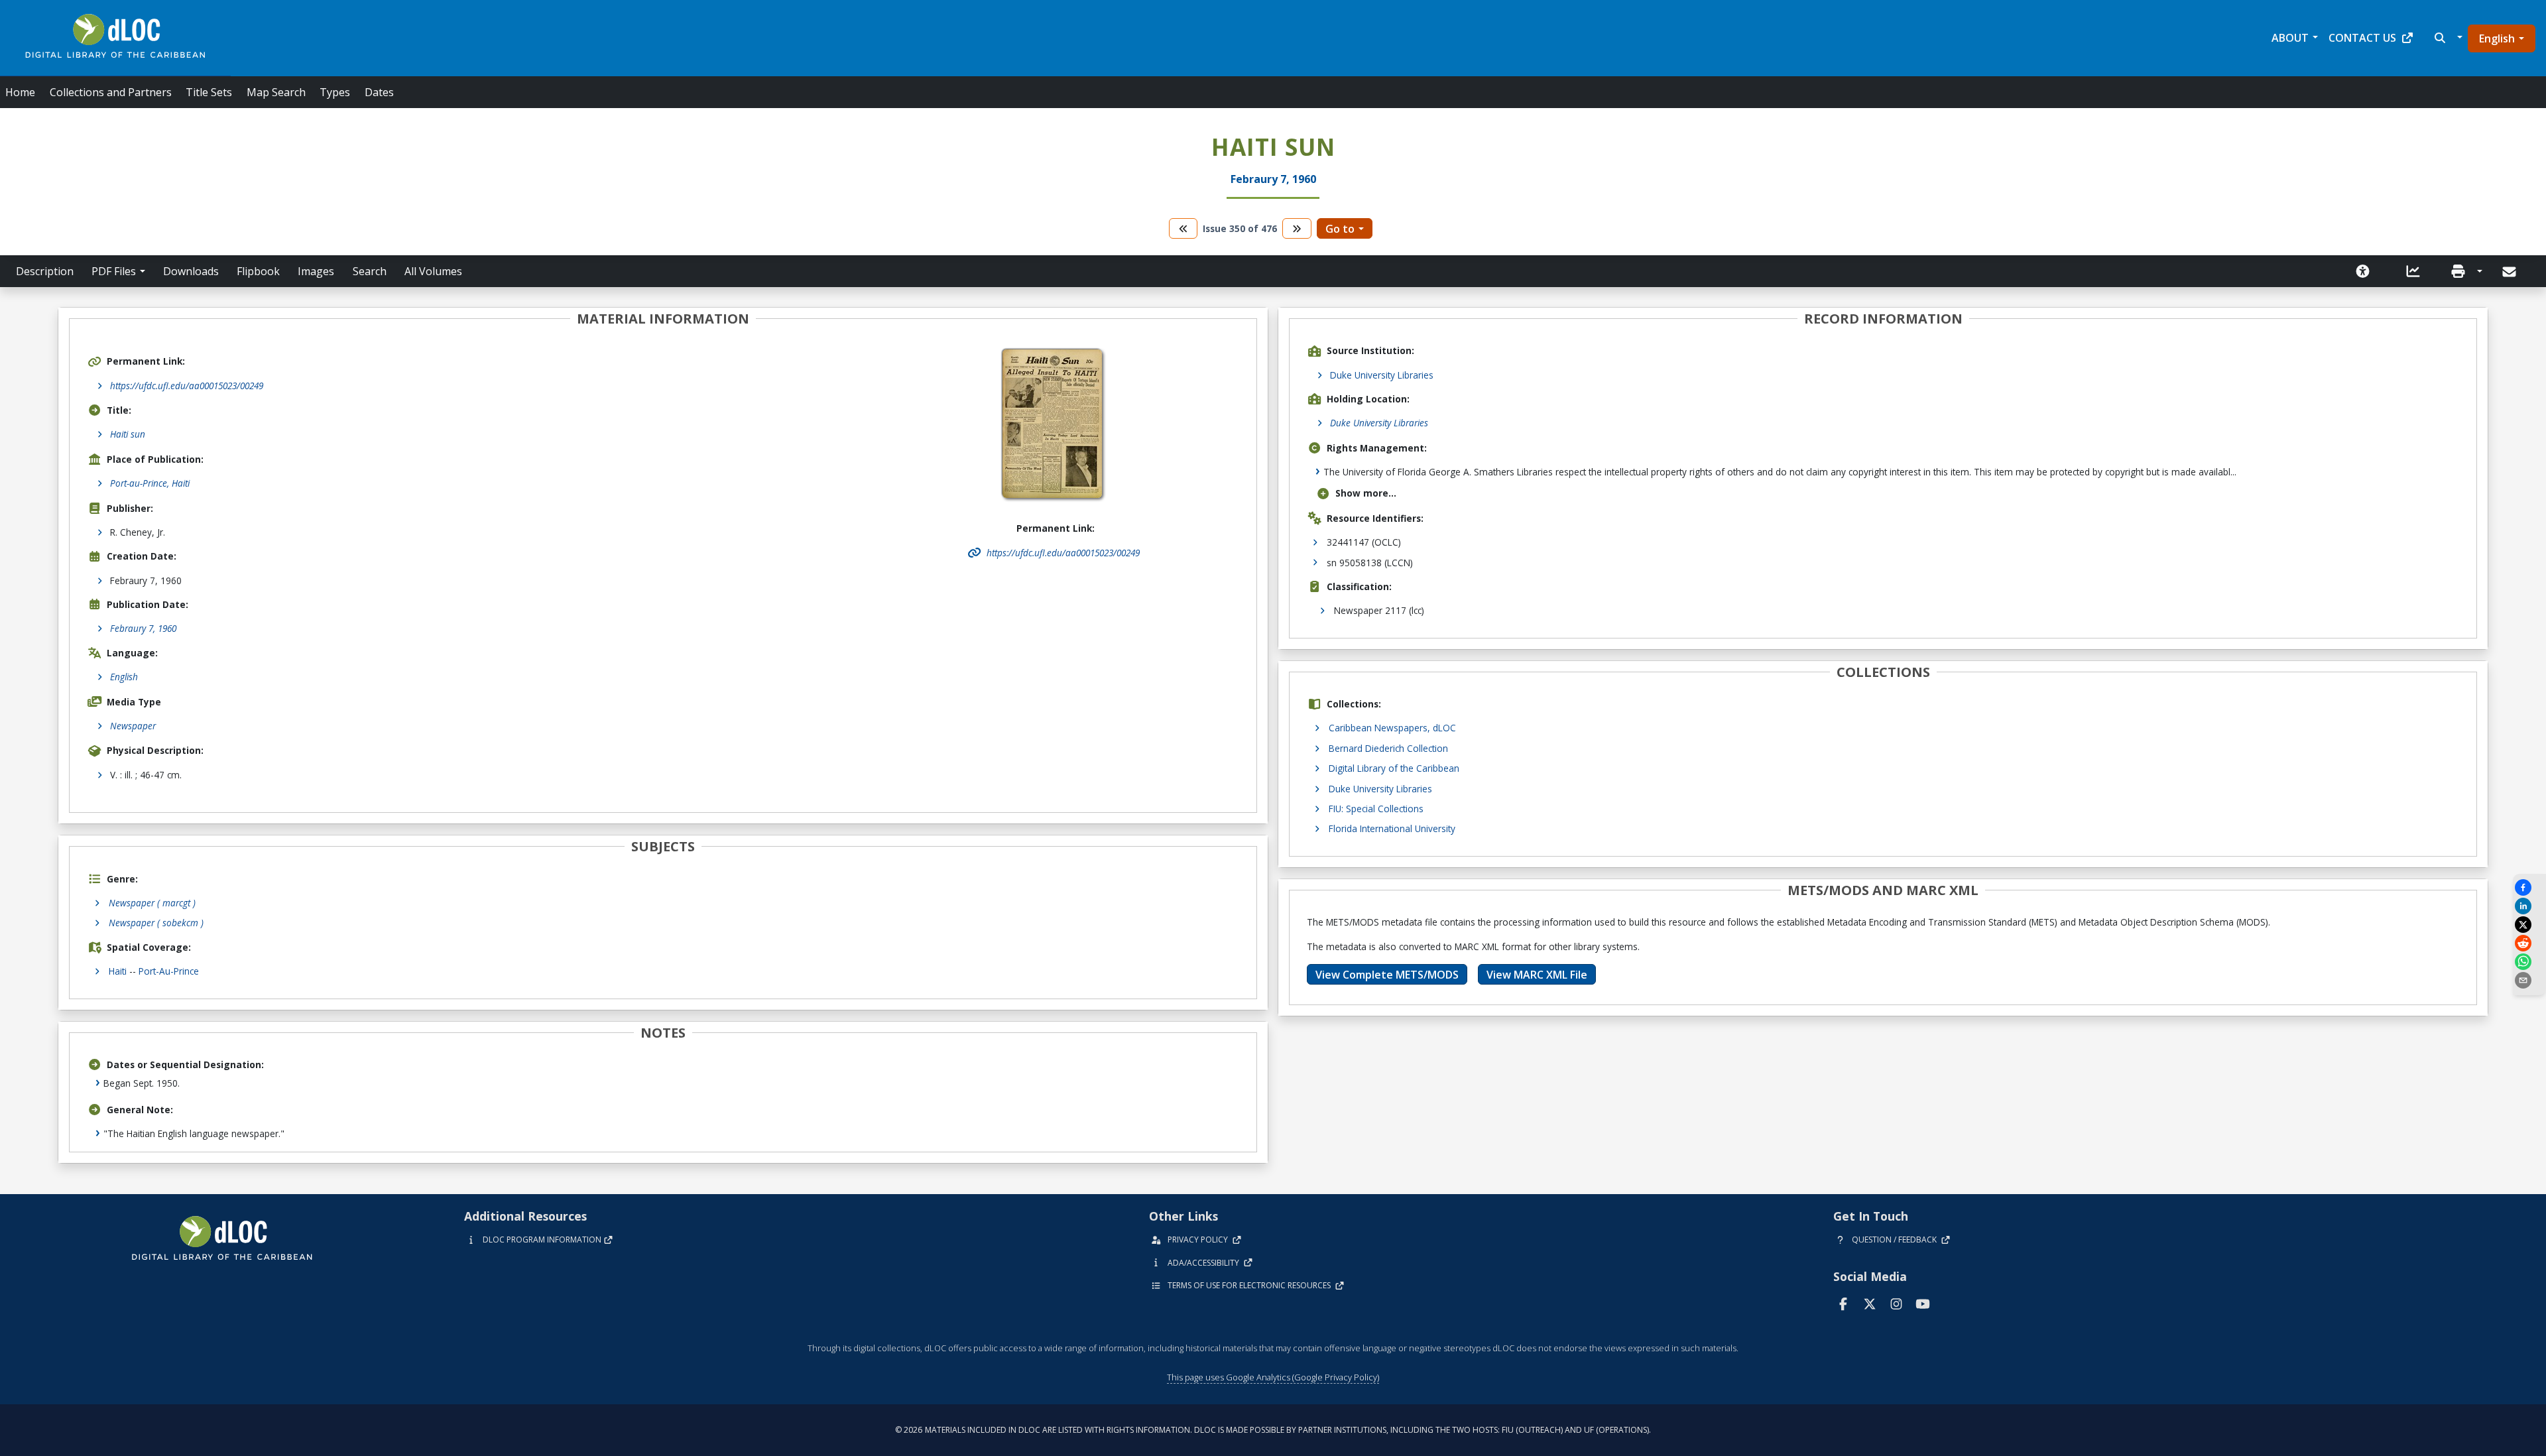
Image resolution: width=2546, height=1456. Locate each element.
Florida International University (1392, 828)
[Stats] (2413, 271)
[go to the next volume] (1297, 228)
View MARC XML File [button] (1537, 975)
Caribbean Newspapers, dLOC (1392, 728)
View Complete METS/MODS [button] (1387, 975)
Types (335, 92)
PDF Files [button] (114, 271)
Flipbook (258, 271)
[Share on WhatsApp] (2529, 962)
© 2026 (1273, 1430)
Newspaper (133, 726)
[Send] (2511, 272)
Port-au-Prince (169, 971)
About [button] (2290, 38)
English (2497, 38)
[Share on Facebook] (2529, 887)
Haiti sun (128, 434)
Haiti (118, 971)
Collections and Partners (111, 92)
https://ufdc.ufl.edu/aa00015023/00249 (187, 386)
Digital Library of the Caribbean (1394, 768)
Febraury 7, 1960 (143, 628)
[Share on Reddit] (2529, 943)
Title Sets (209, 92)
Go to (1340, 229)
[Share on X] (2529, 925)
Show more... (1366, 493)
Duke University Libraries (1382, 375)
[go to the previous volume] (1183, 228)
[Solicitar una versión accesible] (2363, 271)
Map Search (276, 92)
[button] (2447, 38)
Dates (379, 92)
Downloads (191, 271)
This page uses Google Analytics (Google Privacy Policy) (1273, 1377)
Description (45, 271)
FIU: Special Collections (1376, 809)
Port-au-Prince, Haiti (150, 483)
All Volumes (433, 271)
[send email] (2529, 980)
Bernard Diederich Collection (1388, 748)
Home (20, 92)
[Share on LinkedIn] (2529, 906)
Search (370, 271)
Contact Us (2362, 38)
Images (316, 271)
